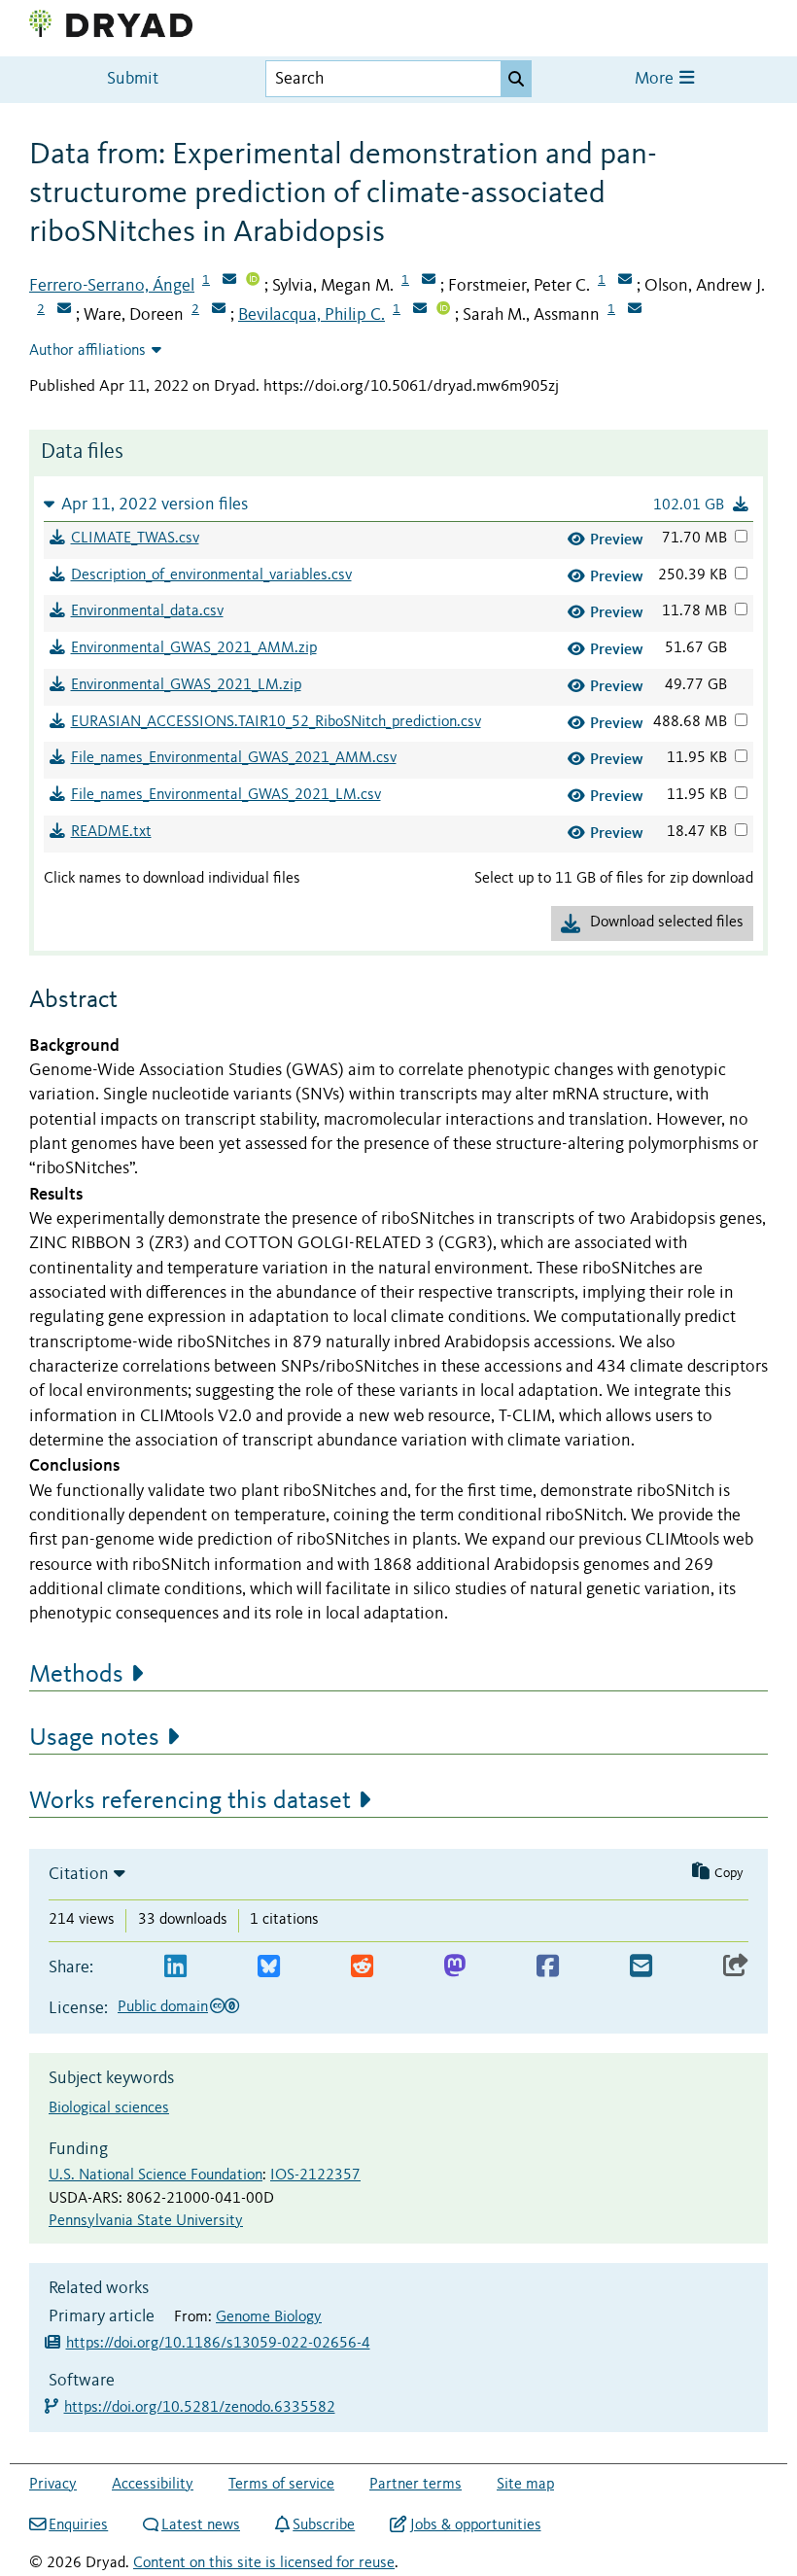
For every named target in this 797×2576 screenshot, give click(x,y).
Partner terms (416, 2485)
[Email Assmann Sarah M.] (635, 310)
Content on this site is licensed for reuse (264, 2563)
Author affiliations (87, 351)
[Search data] (516, 79)
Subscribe (324, 2525)
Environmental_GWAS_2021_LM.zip (186, 685)
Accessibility (153, 2485)
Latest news (201, 2525)
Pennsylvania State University (146, 2221)
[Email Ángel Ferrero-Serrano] (229, 281)
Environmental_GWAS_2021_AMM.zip (194, 648)
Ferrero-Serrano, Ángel (112, 286)
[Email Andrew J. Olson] (64, 310)
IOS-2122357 (315, 2176)
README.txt (111, 832)
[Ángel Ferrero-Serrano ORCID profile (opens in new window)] (253, 281)
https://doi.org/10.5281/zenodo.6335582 (201, 2408)
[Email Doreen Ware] (219, 310)
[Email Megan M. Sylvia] (429, 281)
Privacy (53, 2485)
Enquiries (78, 2525)
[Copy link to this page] (736, 1967)
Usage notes (94, 1738)
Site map (525, 2485)
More (656, 79)
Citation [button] (79, 1874)
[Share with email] (641, 1967)
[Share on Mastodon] (454, 1967)
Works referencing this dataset (190, 1801)
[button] (398, 504)
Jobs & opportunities (475, 2525)
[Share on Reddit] (362, 1967)
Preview (617, 539)
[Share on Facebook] (548, 1967)
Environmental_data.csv (147, 611)
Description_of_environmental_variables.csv (211, 575)
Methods (76, 1675)
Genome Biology (269, 2317)
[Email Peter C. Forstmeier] (625, 281)
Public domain (163, 2007)
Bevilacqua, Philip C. (312, 315)
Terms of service (281, 2485)
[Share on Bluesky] (269, 1967)
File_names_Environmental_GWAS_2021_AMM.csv (234, 758)
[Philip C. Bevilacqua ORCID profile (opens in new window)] (443, 310)
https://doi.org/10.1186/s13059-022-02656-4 (218, 2344)
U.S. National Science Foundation (156, 2176)
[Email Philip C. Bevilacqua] (420, 310)
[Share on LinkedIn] (175, 1967)
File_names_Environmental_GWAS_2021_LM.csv (226, 795)
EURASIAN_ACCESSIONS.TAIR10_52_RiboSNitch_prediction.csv (276, 722)
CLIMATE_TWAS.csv (135, 539)
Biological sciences (109, 2108)
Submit (133, 79)
